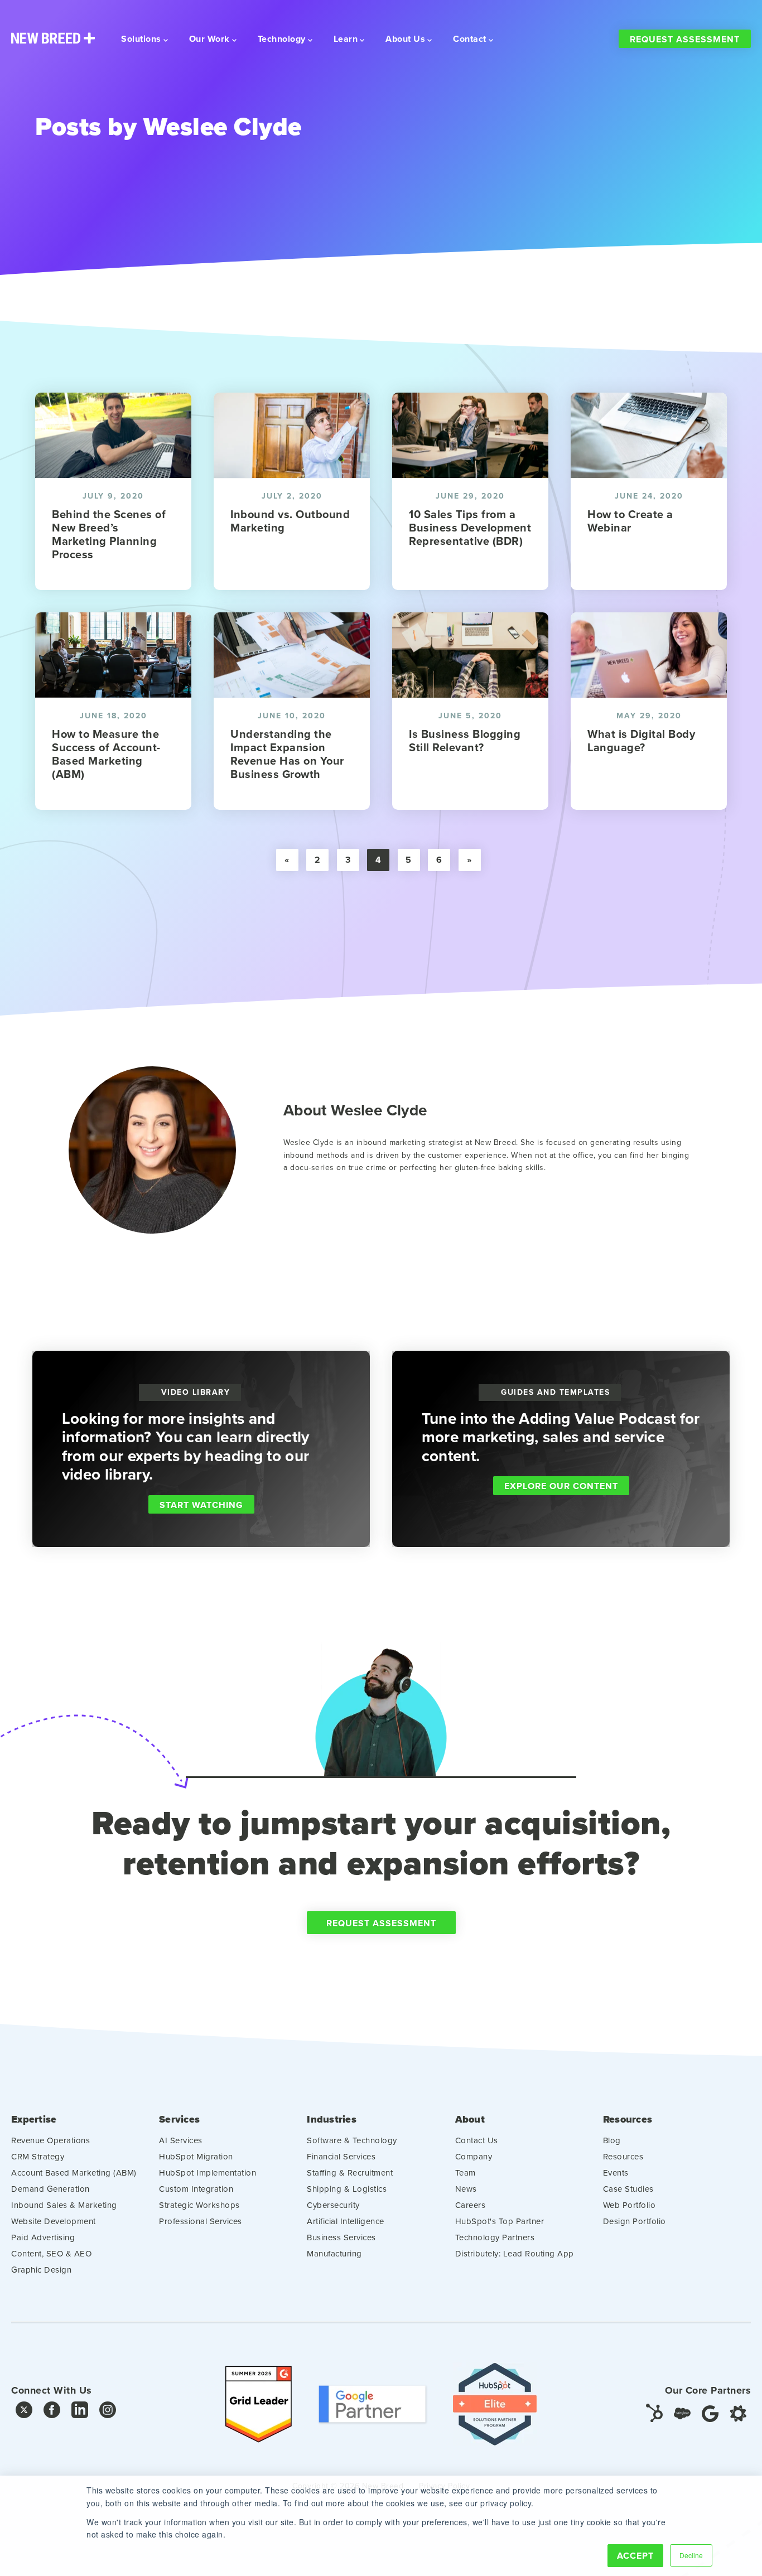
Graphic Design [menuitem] (41, 2270)
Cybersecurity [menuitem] (333, 2205)
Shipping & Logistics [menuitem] (347, 2189)
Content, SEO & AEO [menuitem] (51, 2253)
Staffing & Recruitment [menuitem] (350, 2173)
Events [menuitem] (616, 2173)
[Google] (710, 2412)
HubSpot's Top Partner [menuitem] (500, 2221)
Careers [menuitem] (471, 2205)
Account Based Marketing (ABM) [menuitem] (74, 2173)
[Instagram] (108, 2412)
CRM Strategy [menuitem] (38, 2156)
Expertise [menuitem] (34, 2120)
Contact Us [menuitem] (477, 2140)
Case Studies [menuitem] (628, 2189)
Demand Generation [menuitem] (50, 2189)
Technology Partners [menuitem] (495, 2237)
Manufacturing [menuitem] (334, 2253)
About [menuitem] (470, 2120)
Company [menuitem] (474, 2156)
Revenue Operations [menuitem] (50, 2140)
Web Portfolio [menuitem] (630, 2205)
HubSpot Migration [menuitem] (196, 2156)
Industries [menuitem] (332, 2120)
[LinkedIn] (80, 2412)
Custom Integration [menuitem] (196, 2189)
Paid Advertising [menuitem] (43, 2237)
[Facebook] (52, 2412)
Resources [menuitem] (628, 2120)
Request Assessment (685, 39)
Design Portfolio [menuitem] (635, 2221)
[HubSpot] (654, 2412)
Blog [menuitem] (612, 2140)
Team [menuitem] (466, 2173)
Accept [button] (635, 2556)
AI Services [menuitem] (181, 2140)
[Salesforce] (682, 2412)
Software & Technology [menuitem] (352, 2140)
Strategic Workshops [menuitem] (199, 2205)
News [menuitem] (466, 2189)
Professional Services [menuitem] (201, 2221)
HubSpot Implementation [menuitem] (208, 2173)
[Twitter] (24, 2412)
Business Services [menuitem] (341, 2237)
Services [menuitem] (179, 2120)
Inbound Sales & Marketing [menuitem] (64, 2205)
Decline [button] (691, 2555)
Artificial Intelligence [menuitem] (346, 2221)
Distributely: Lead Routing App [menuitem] (515, 2253)
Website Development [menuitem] (54, 2221)
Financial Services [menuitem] (341, 2156)
